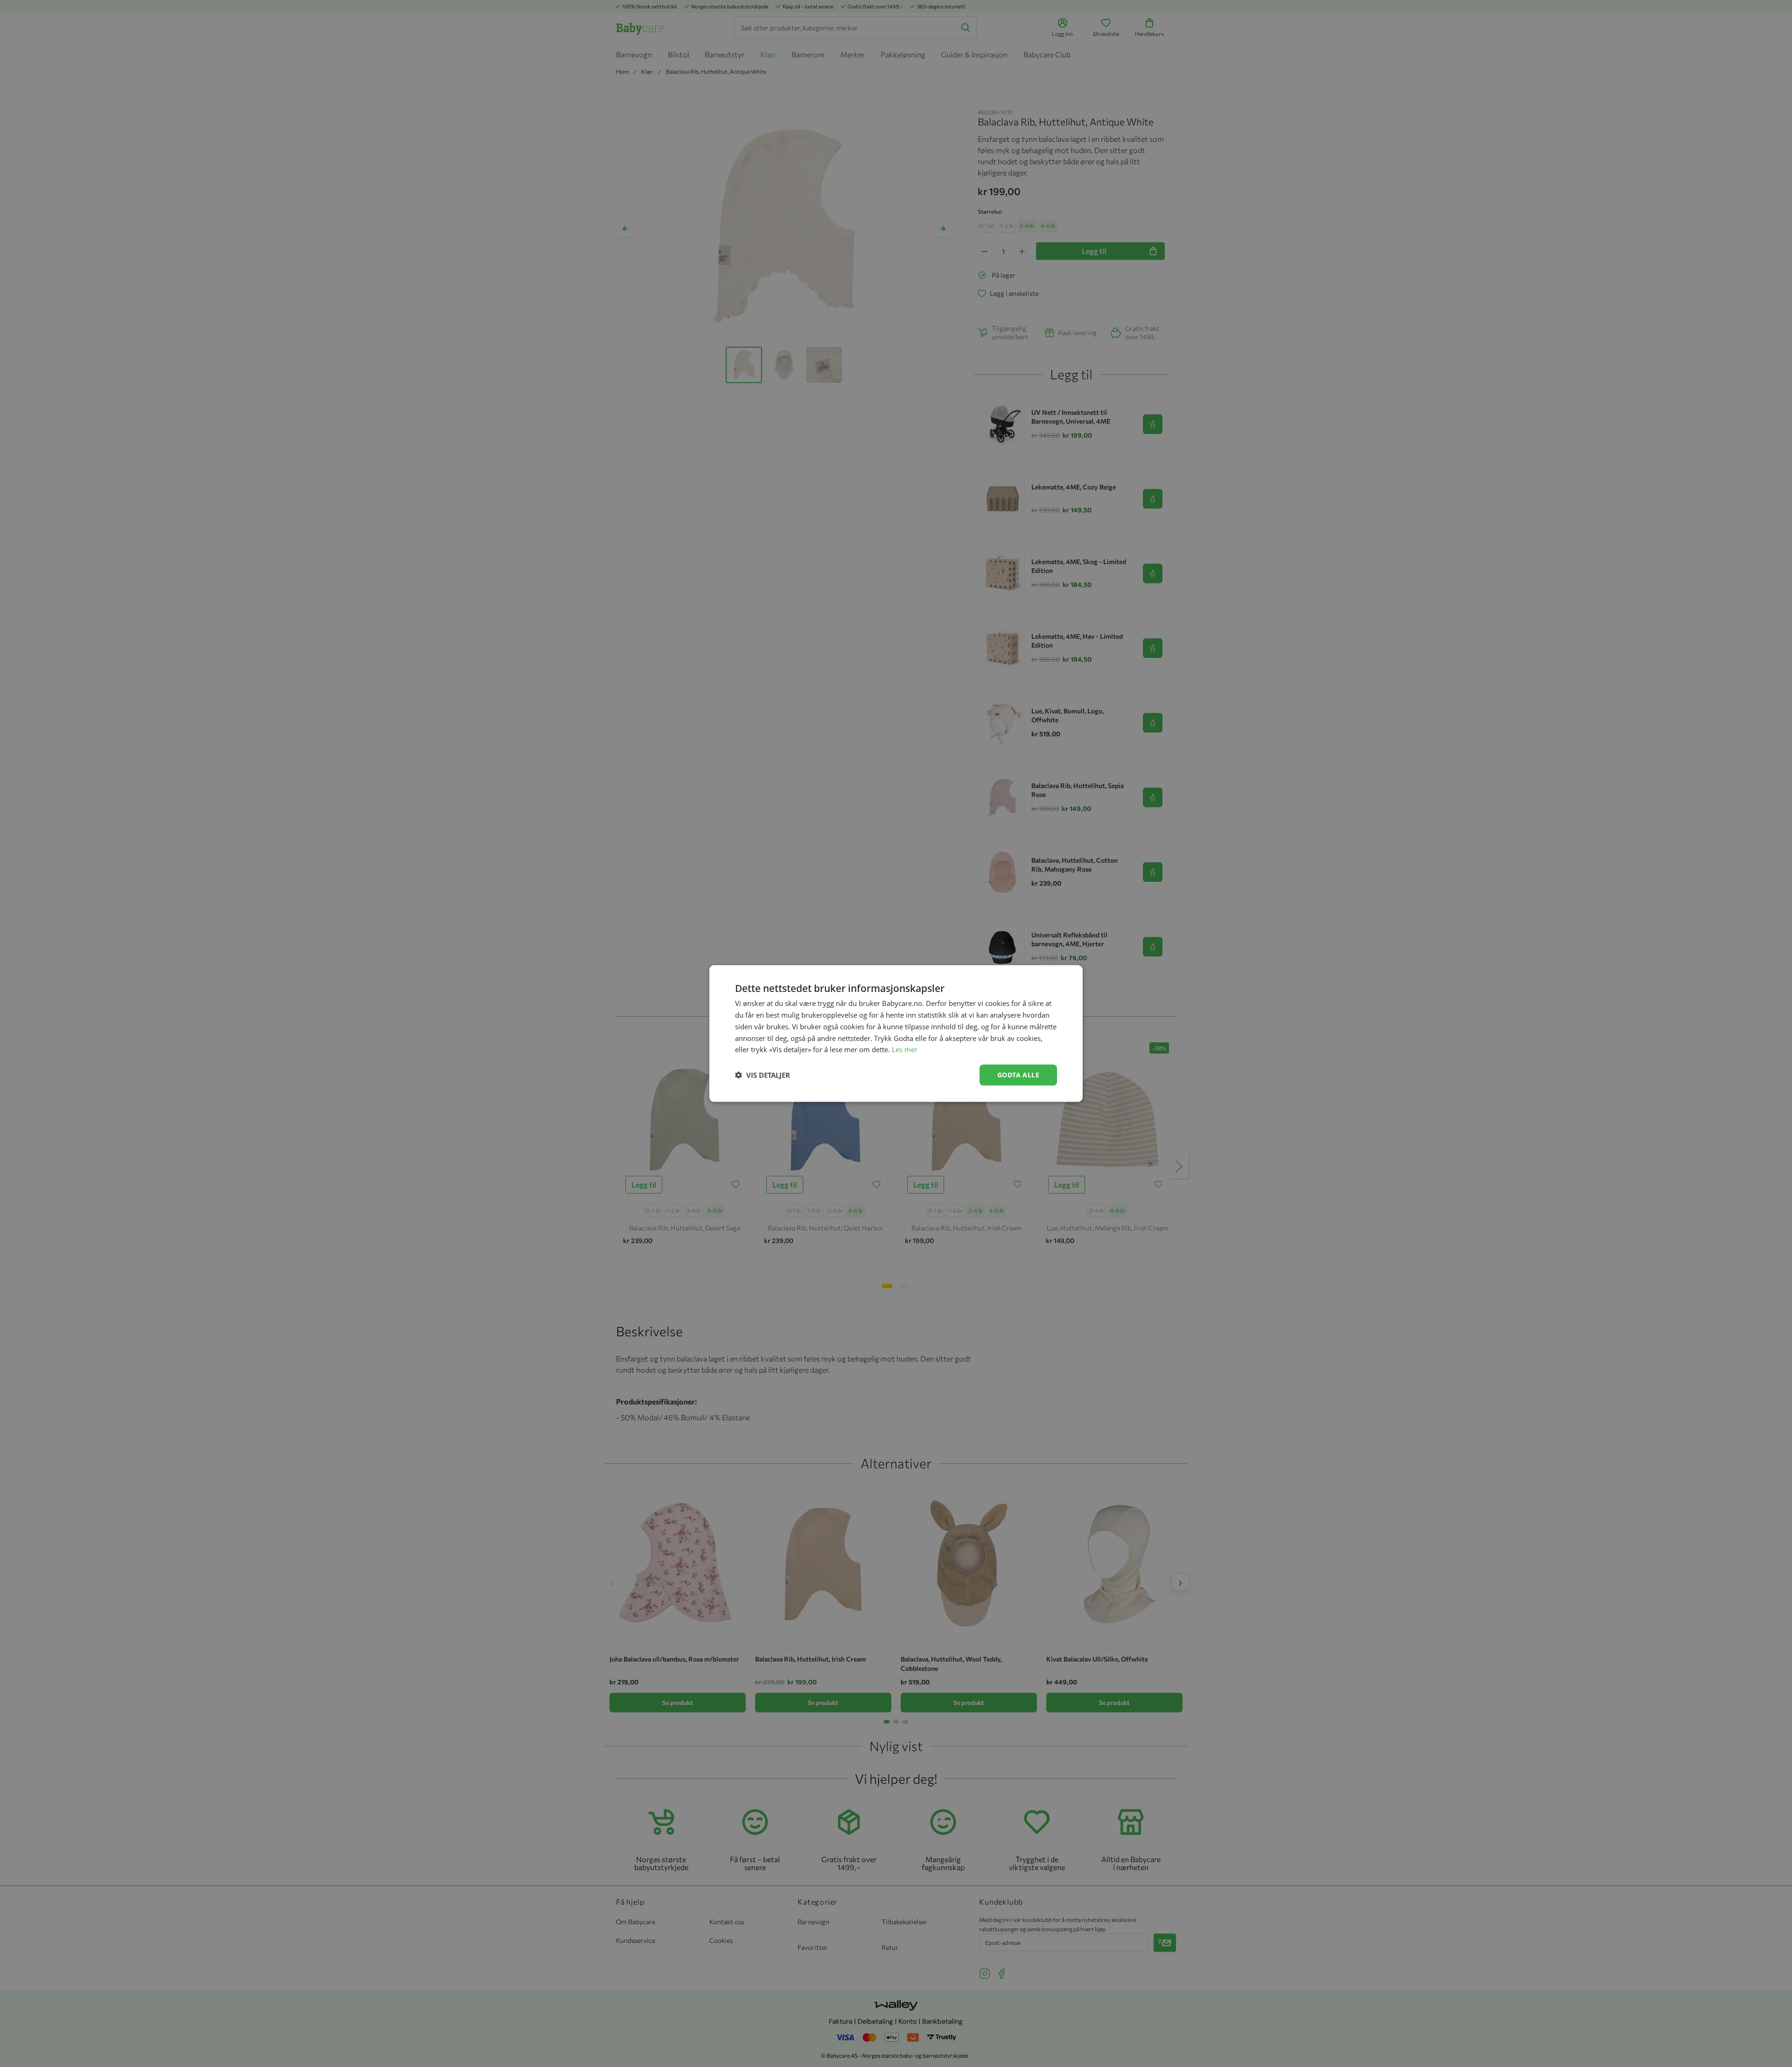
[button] (763, 1075)
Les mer (905, 1049)
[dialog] (896, 1033)
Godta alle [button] (1018, 1075)
